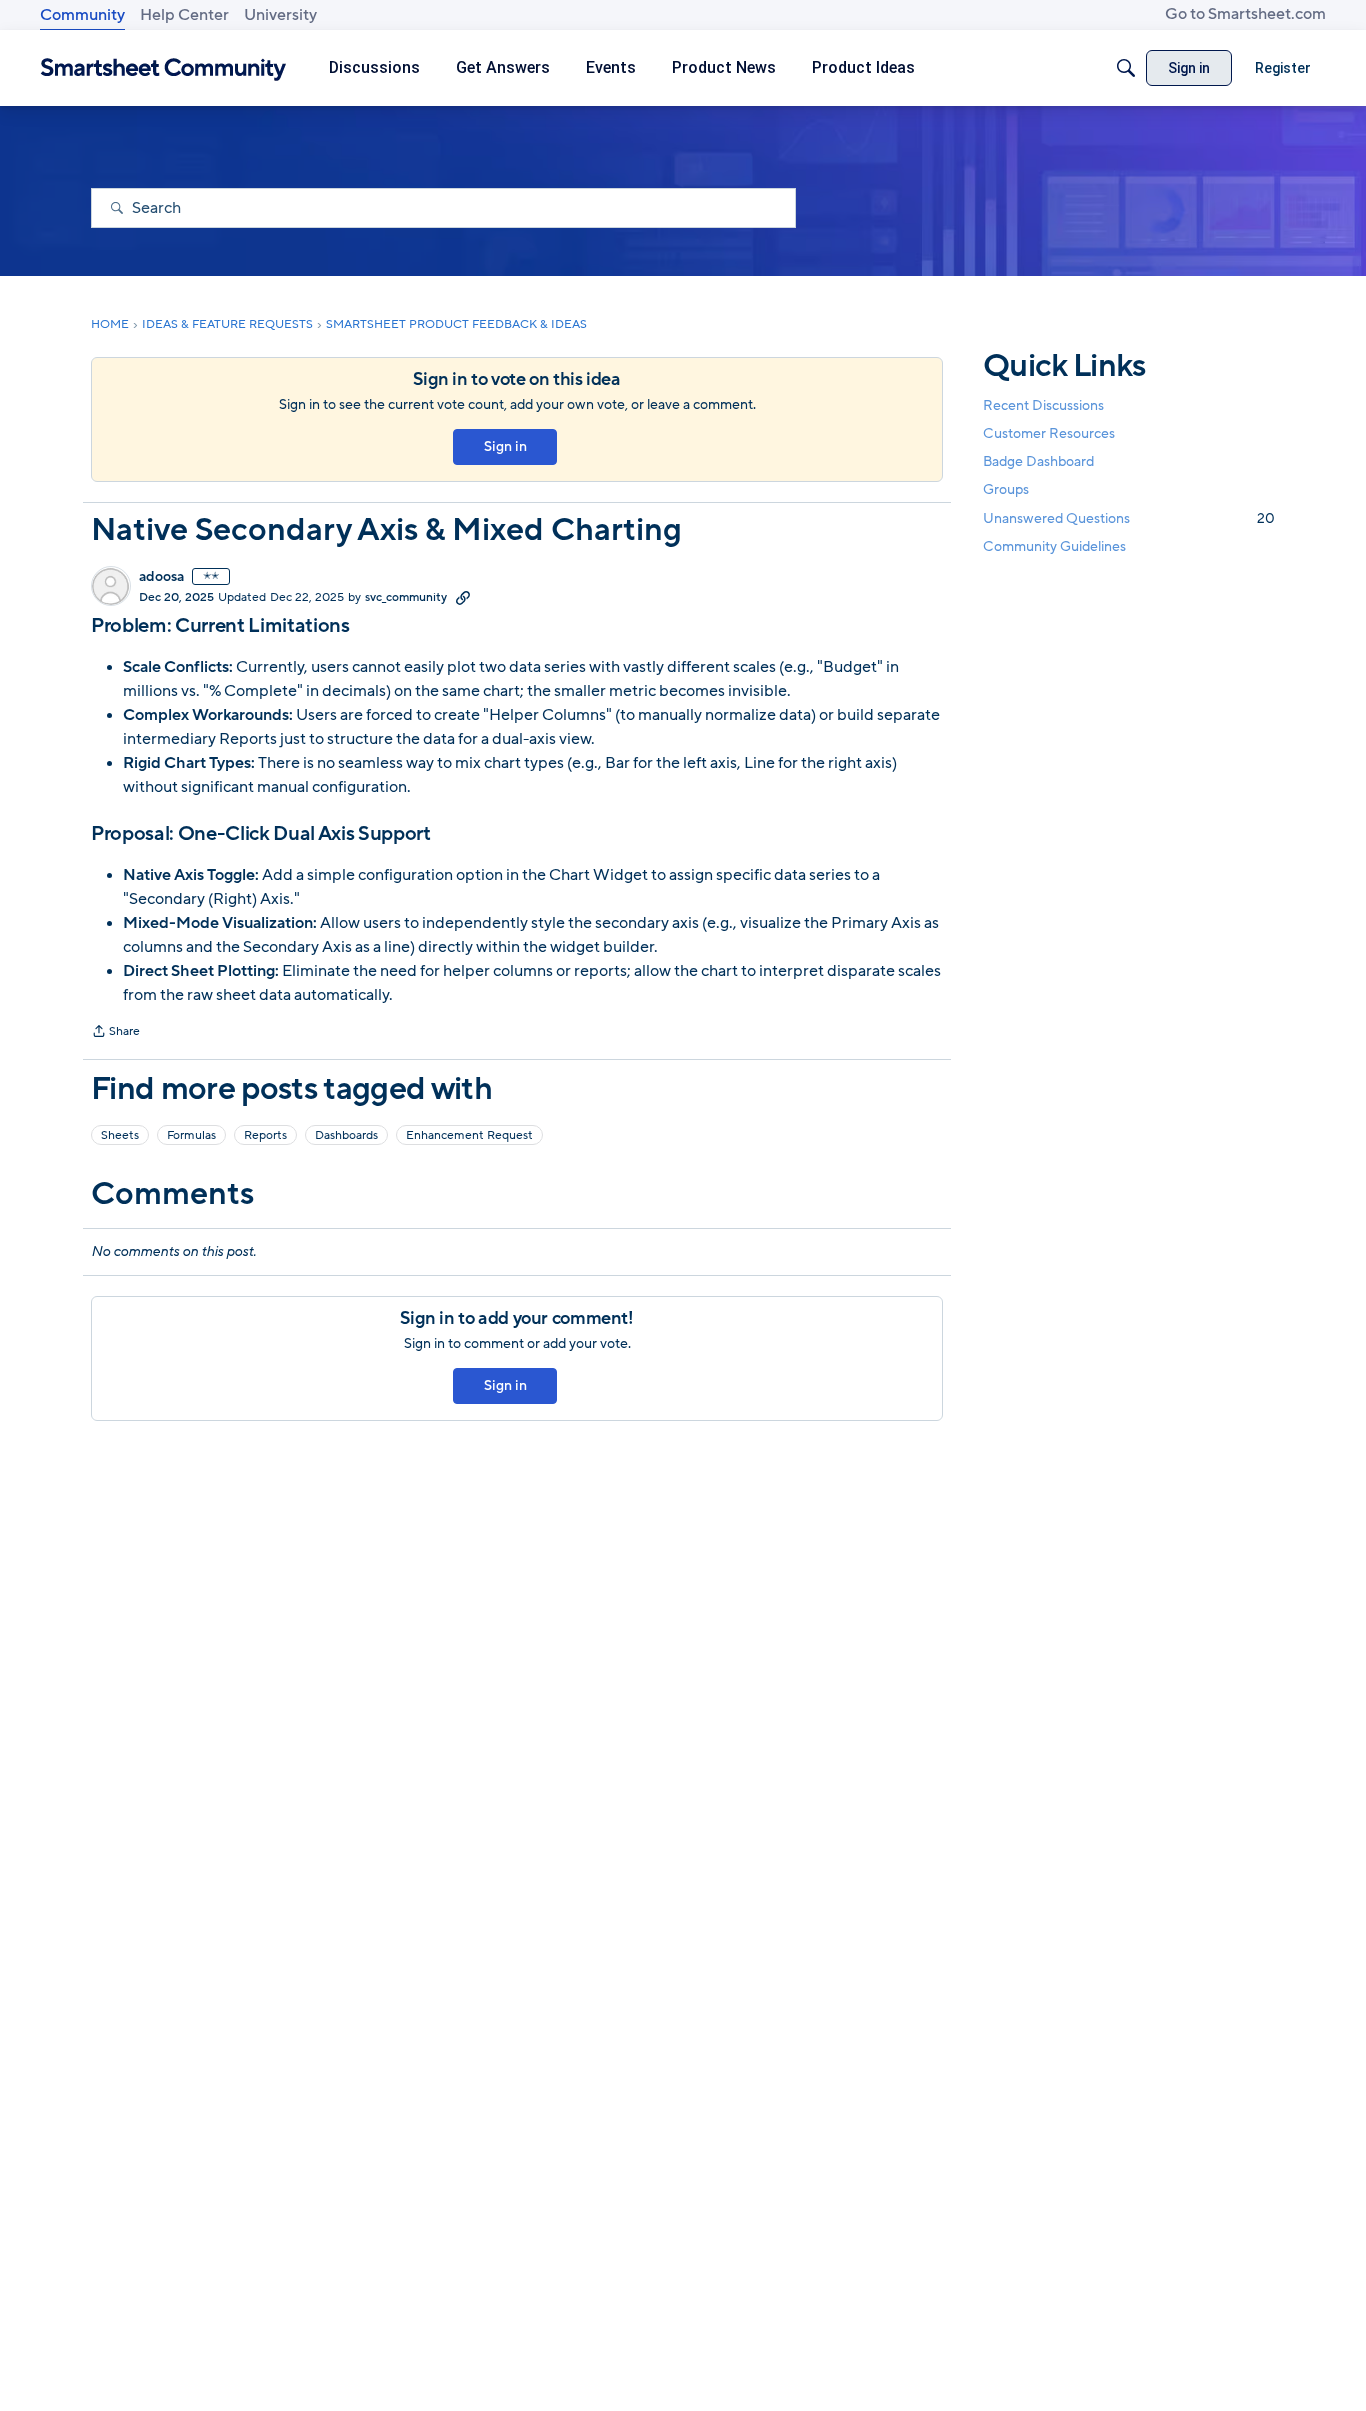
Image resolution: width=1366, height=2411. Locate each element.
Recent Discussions (1043, 405)
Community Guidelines (1054, 546)
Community (82, 15)
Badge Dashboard (1038, 461)
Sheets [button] (120, 1135)
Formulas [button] (191, 1135)
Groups (1006, 490)
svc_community (406, 597)
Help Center (184, 15)
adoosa (161, 577)
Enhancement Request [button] (469, 1135)
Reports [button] (265, 1135)
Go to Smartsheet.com (1245, 14)
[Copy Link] (463, 597)
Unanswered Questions (1129, 518)
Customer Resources (1049, 433)
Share (115, 1033)
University (280, 15)
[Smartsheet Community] (163, 68)
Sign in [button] (505, 446)
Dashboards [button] (346, 1135)
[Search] (1126, 68)
